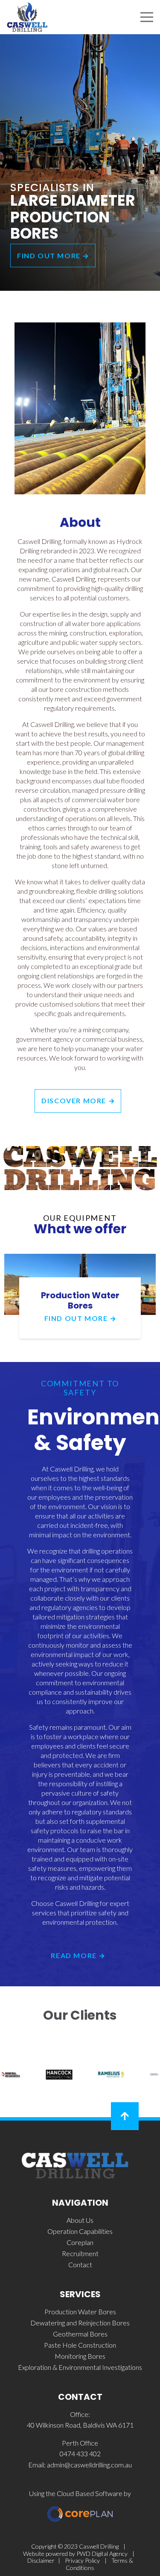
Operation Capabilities (80, 2231)
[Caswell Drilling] (27, 17)
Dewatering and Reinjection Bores (80, 2323)
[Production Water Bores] (80, 1258)
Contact (80, 2264)
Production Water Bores (80, 1300)
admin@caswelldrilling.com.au (89, 2465)
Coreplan (80, 2242)
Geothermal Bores (80, 2334)
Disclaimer (41, 2560)
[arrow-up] (125, 2116)
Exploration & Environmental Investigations (80, 2367)
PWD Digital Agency (102, 2554)
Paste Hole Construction (80, 2345)
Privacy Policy (82, 2560)
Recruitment (80, 2253)
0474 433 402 (80, 2453)
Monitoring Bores (80, 2356)
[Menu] (147, 17)
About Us (80, 2220)
